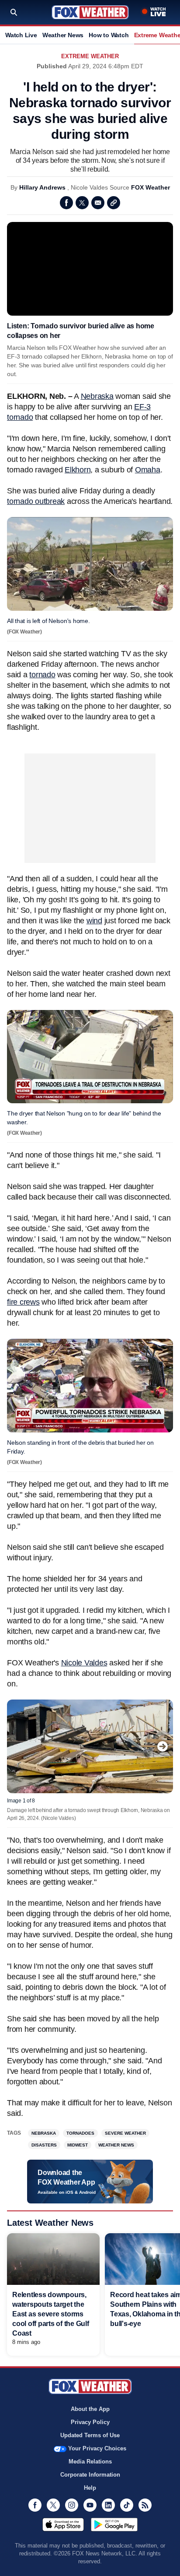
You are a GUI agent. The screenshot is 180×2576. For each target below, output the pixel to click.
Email (98, 203)
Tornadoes (80, 2133)
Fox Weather (90, 12)
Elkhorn (78, 470)
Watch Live (21, 35)
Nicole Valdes (84, 1663)
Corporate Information (90, 2475)
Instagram (72, 2505)
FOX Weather (151, 187)
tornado (42, 675)
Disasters (44, 2145)
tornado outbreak (36, 501)
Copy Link (114, 203)
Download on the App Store (63, 2524)
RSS (145, 2505)
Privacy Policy (90, 2422)
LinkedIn (108, 2505)
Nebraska (97, 396)
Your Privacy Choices (97, 2448)
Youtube (90, 2505)
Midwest (78, 2145)
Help (90, 2488)
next (163, 1746)
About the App (90, 2409)
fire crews (23, 1302)
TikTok (127, 2505)
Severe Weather (125, 2133)
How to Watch (109, 35)
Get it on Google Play (114, 2524)
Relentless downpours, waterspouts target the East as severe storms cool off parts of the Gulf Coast (51, 2314)
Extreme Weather (90, 56)
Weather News (63, 35)
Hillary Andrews (42, 187)
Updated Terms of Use (90, 2435)
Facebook (66, 203)
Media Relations (90, 2462)
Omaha (148, 470)
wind (94, 921)
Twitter (82, 203)
